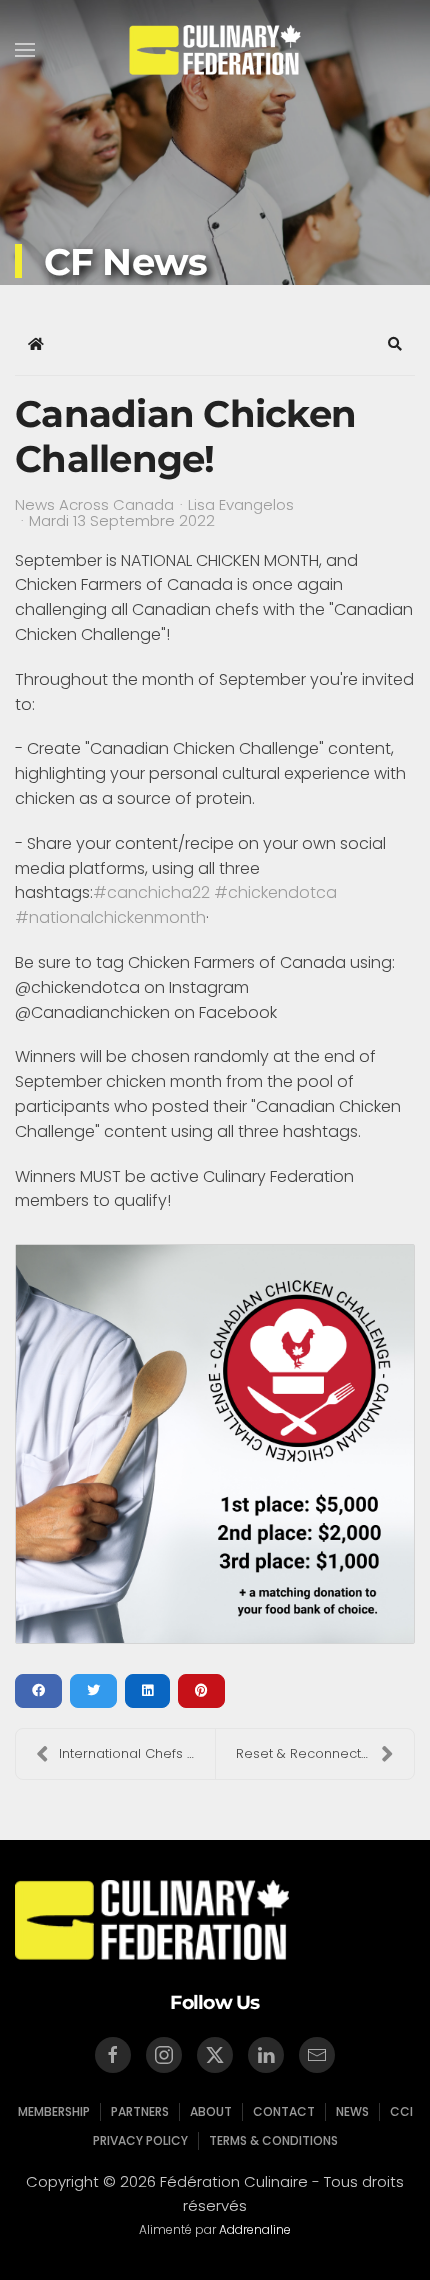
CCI (401, 2111)
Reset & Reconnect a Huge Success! (325, 1753)
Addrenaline (255, 2229)
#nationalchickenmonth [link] (110, 917)
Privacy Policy (140, 2140)
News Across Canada (94, 505)
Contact (284, 2111)
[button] (25, 50)
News (352, 2111)
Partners (140, 2111)
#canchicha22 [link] (151, 892)
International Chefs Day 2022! (137, 1753)
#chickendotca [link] (275, 892)
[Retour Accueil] (215, 50)
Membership (54, 2111)
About (211, 2111)
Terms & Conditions (273, 2140)
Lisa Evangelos (241, 504)
